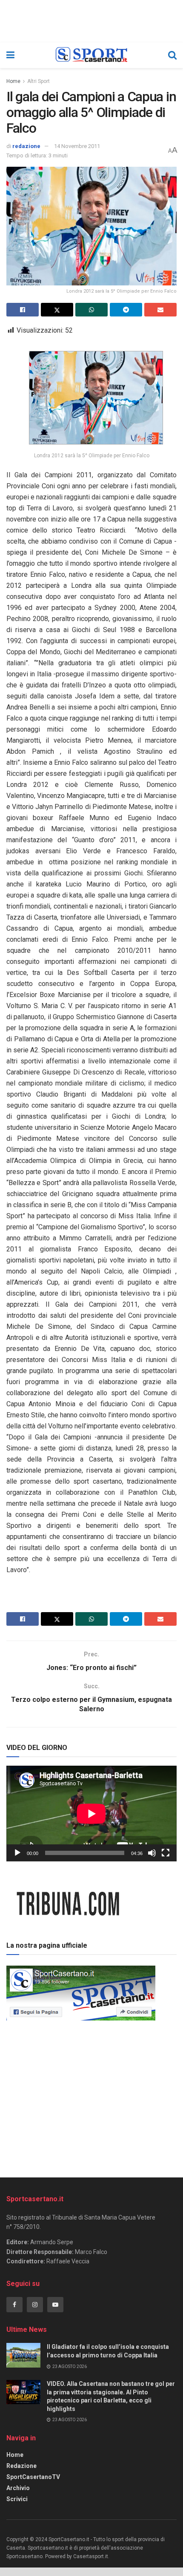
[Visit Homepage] (91, 55)
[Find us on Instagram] (35, 2305)
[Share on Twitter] (57, 310)
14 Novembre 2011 (77, 146)
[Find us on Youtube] (55, 2305)
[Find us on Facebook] (14, 2305)
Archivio (18, 2488)
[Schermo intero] (166, 1853)
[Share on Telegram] (126, 310)
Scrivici (17, 2499)
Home (13, 81)
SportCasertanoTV (33, 2477)
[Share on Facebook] (23, 310)
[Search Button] (172, 55)
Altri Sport (39, 81)
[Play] (17, 1853)
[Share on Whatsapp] (91, 310)
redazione (26, 146)
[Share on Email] (160, 310)
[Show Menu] (10, 55)
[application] (91, 1814)
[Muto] (152, 1853)
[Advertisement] (91, 2096)
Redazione (21, 2466)
